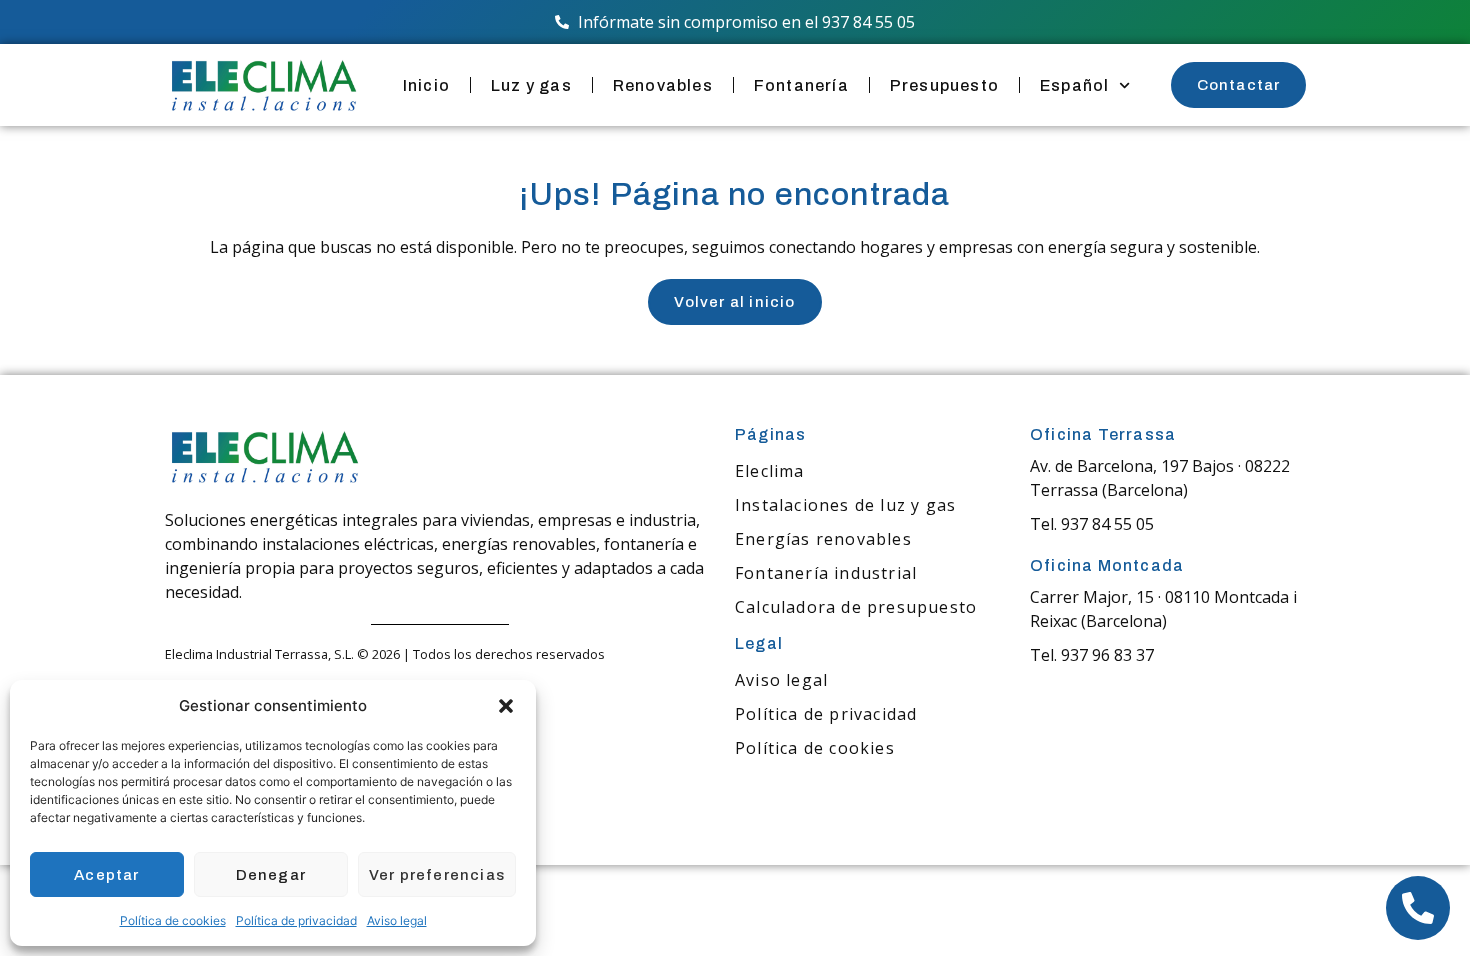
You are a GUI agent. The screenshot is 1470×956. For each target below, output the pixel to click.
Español (1074, 85)
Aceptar (106, 875)
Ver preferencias (437, 875)
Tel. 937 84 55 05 (1092, 524)
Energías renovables (823, 539)
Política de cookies (173, 920)
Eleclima (770, 471)
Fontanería (801, 85)
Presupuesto (944, 85)
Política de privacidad (296, 920)
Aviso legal (397, 920)
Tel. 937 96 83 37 (1092, 655)
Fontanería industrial (826, 573)
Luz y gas (531, 85)
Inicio (426, 85)
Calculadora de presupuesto (856, 607)
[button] (506, 706)
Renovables (663, 85)
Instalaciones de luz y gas (845, 505)
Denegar (271, 875)
